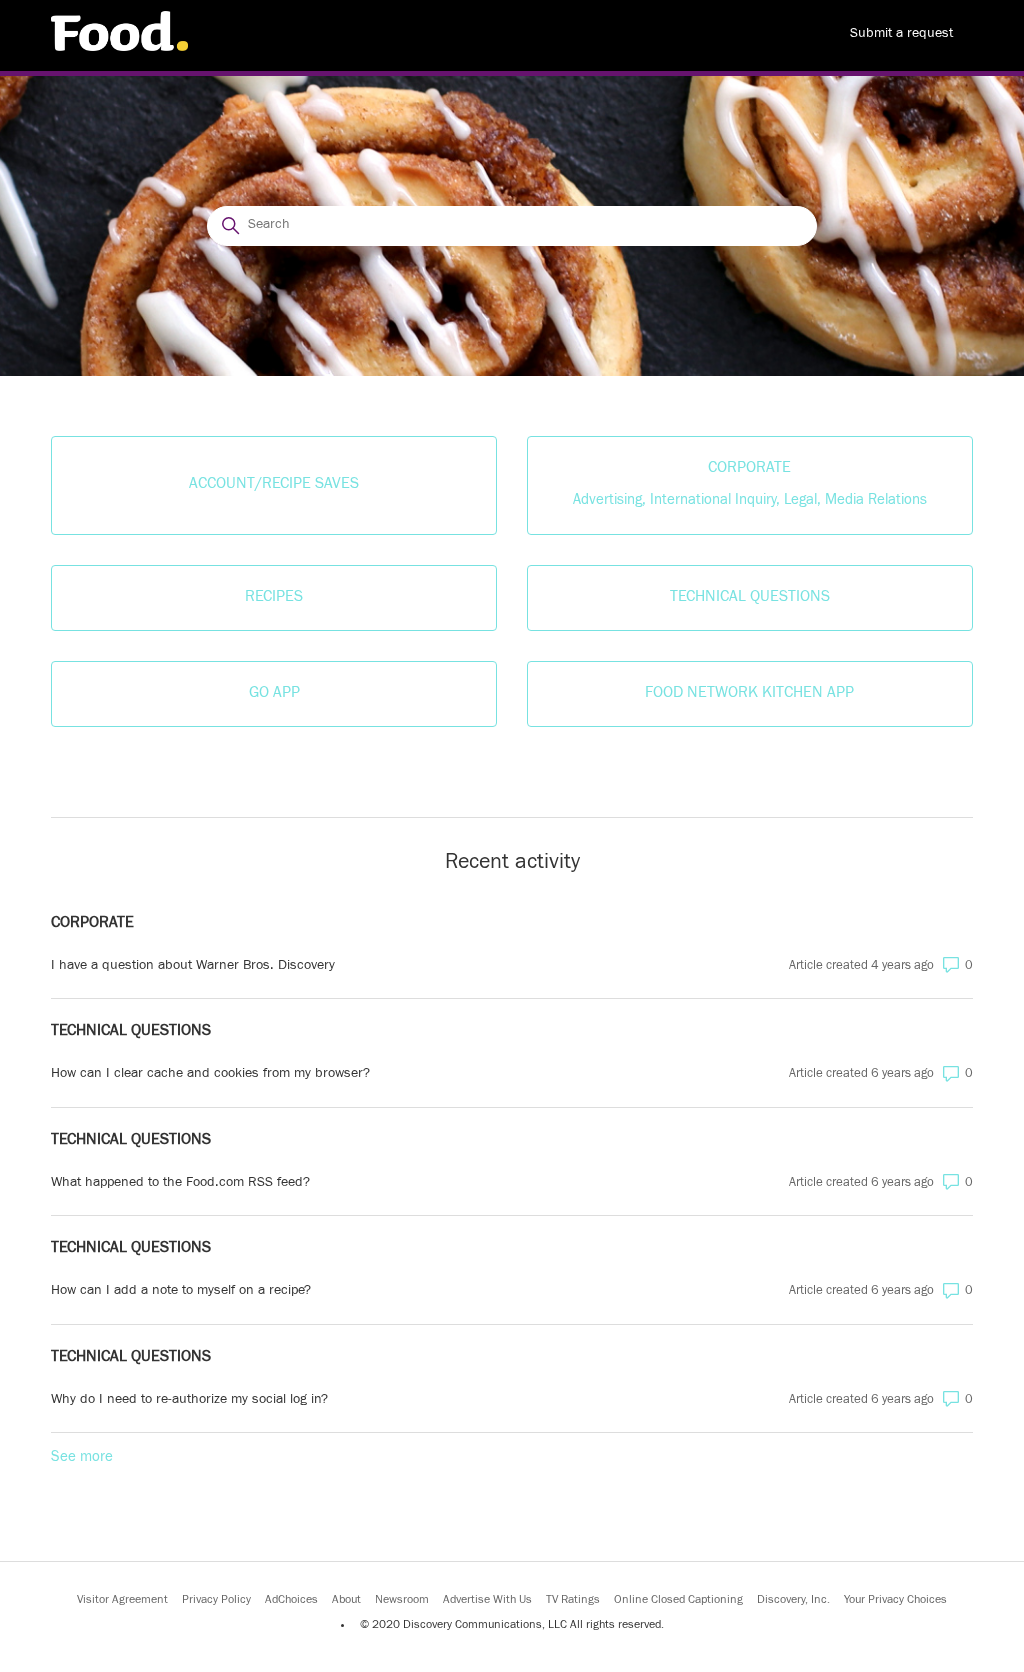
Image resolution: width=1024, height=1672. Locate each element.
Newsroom (402, 1601)
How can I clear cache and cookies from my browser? (210, 1075)
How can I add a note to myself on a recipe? (181, 1292)
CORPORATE (92, 924)
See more (82, 1458)
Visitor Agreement (122, 1601)
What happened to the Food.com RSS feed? (180, 1184)
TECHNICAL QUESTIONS (131, 1032)
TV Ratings (573, 1601)
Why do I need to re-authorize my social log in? (189, 1401)
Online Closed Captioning (678, 1601)
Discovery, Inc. (793, 1601)
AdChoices (291, 1601)
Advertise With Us (487, 1601)
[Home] (119, 48)
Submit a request (901, 35)
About (346, 1601)
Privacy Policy (216, 1601)
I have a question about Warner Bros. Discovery (193, 967)
